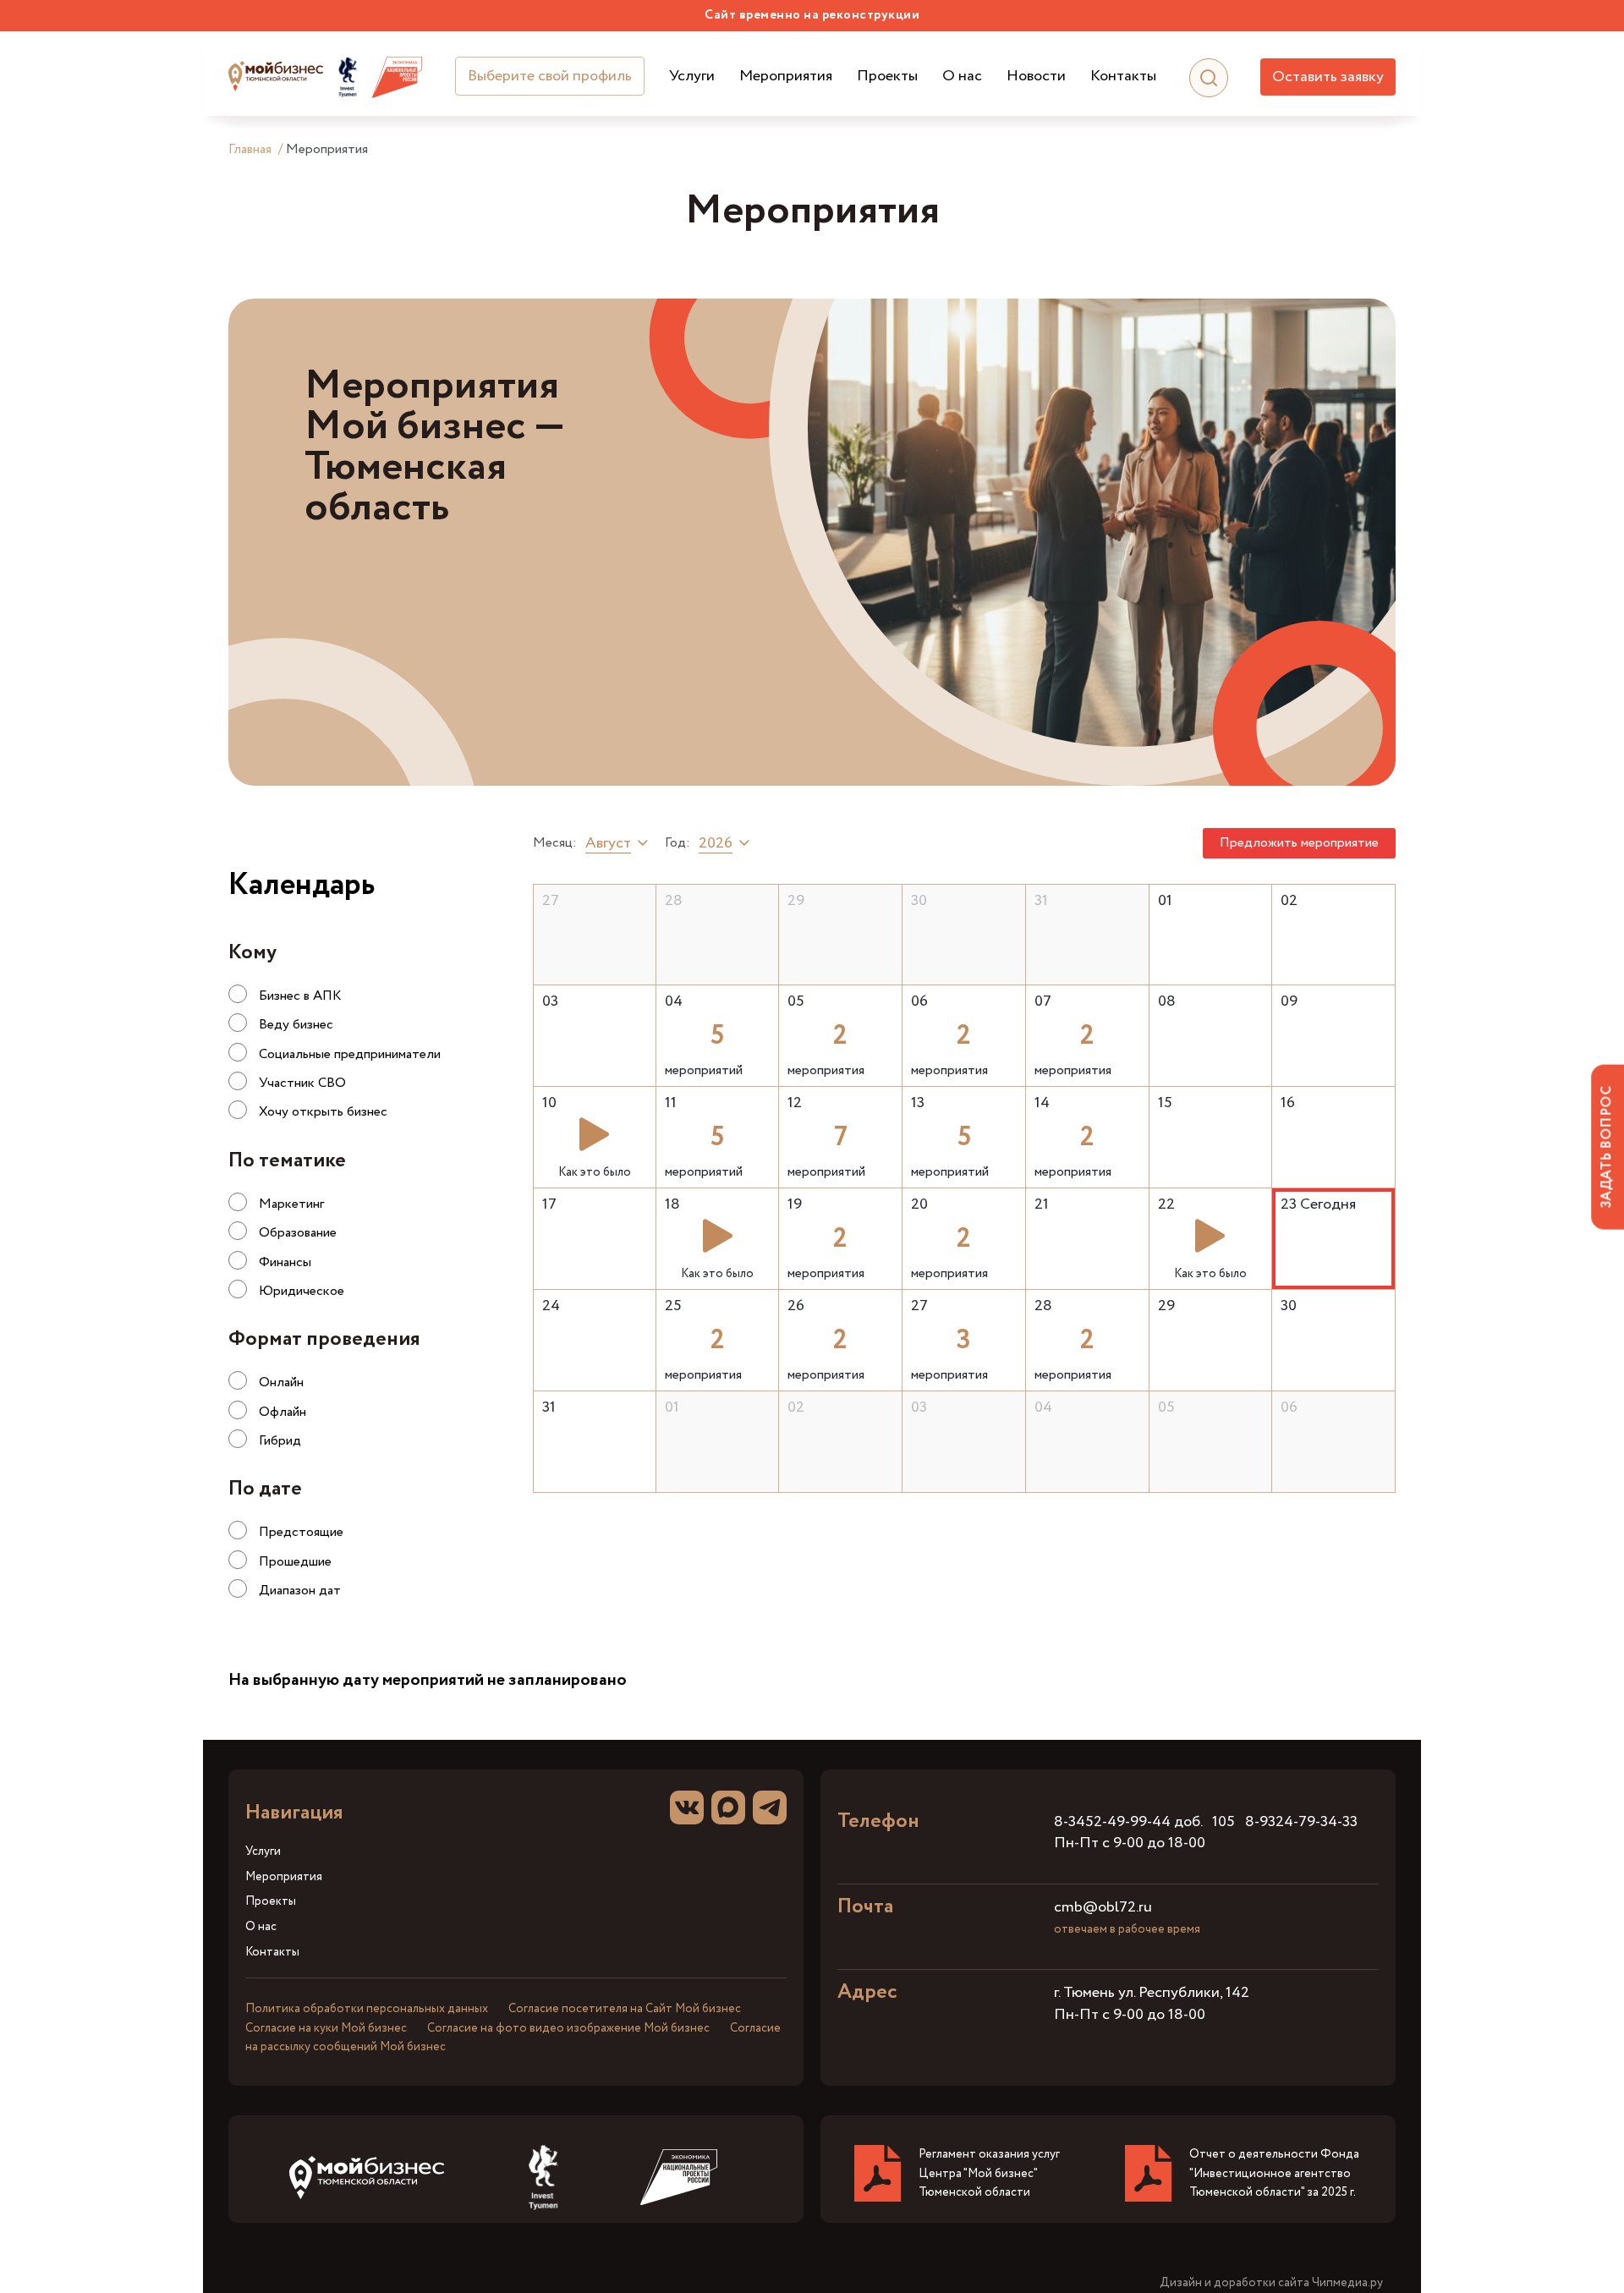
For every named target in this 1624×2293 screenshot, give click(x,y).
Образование (298, 1233)
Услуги (692, 77)
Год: (678, 843)
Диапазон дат (300, 1591)
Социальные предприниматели (350, 1054)
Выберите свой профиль (550, 76)
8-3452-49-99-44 (1112, 1822)
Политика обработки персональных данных (367, 2009)
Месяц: (555, 843)
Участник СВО (302, 1083)
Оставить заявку (1328, 77)
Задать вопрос (1607, 1146)
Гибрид (280, 1441)
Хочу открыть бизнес (323, 1112)
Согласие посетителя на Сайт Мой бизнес (625, 2009)
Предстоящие (301, 1532)
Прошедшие (295, 1562)
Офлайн (283, 1412)
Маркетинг (291, 1204)
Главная (250, 149)
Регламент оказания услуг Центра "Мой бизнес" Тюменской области (989, 2173)
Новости (1036, 77)
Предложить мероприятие (1299, 843)
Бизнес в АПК (300, 996)
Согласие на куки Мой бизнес (326, 2028)
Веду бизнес (296, 1025)
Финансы (285, 1262)
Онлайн (281, 1382)
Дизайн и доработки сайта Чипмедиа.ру (1271, 2283)
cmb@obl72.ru (1103, 1907)
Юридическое (302, 1291)
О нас (962, 77)
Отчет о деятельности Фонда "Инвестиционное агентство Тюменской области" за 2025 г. (1274, 2173)
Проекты (887, 77)
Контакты (1123, 77)
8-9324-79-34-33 (1301, 1822)
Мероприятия (786, 77)
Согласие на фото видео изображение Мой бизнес (568, 2028)
